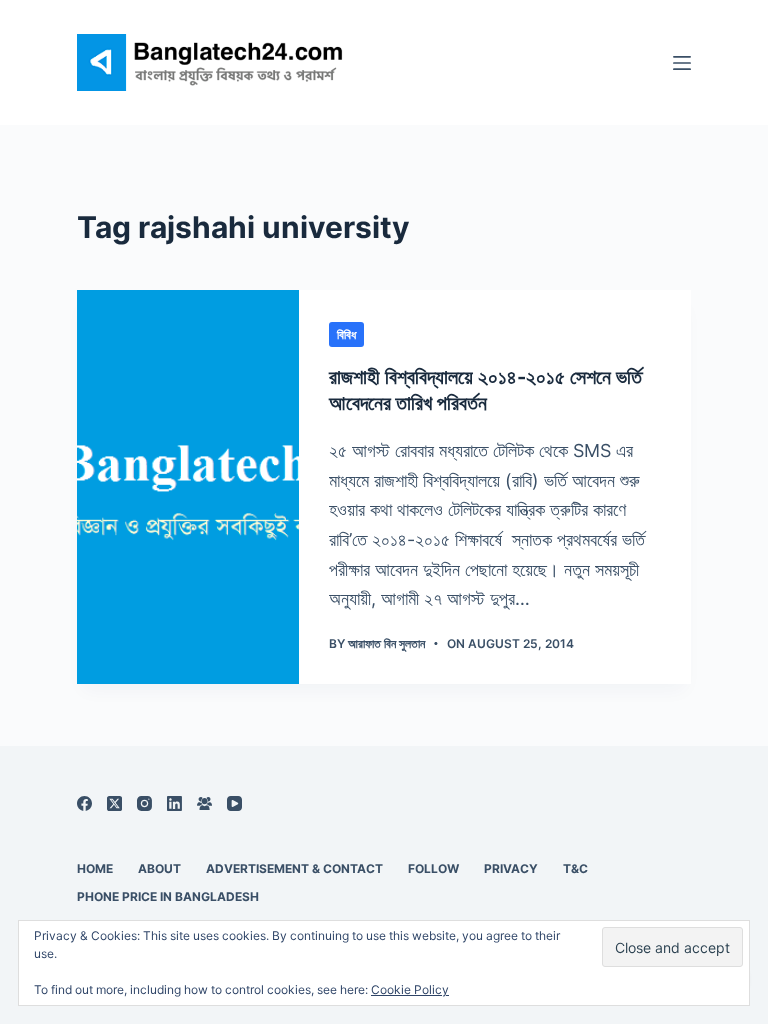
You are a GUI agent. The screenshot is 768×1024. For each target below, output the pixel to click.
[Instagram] (144, 803)
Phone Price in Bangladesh (168, 896)
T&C (575, 868)
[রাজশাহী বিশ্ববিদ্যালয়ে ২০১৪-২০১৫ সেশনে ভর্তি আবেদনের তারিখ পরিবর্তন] (188, 487)
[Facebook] (84, 803)
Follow (433, 868)
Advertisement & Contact (294, 868)
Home (95, 868)
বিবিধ (346, 334)
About (159, 868)
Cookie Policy (410, 989)
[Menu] (682, 63)
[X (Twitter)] (114, 803)
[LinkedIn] (174, 803)
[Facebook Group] (204, 803)
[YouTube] (234, 803)
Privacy (511, 868)
